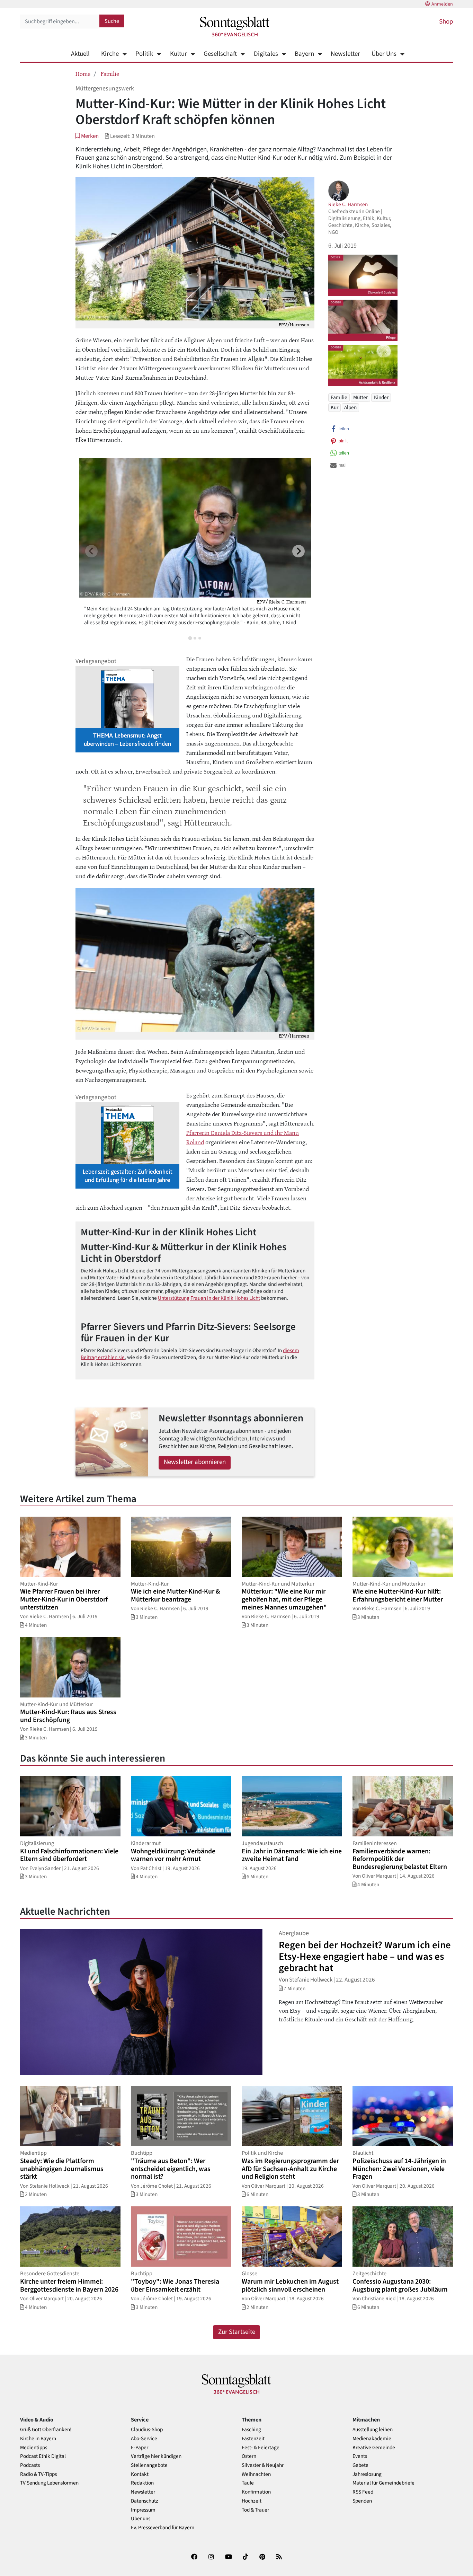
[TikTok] (246, 2558)
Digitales (266, 54)
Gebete (360, 2465)
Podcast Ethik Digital (43, 2456)
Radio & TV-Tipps (38, 2474)
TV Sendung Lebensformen (49, 2483)
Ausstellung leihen (373, 2430)
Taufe (248, 2483)
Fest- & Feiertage (261, 2448)
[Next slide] (298, 551)
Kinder (381, 397)
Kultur (178, 54)
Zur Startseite (237, 2332)
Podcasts (30, 2465)
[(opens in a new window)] (194, 2558)
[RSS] (279, 2558)
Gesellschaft (220, 54)
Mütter (360, 397)
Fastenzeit (253, 2439)
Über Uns (384, 54)
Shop (446, 22)
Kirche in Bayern (38, 2439)
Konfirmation (256, 2492)
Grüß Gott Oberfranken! (46, 2430)
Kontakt (140, 2474)
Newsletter (345, 54)
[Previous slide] (91, 551)
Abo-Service (144, 2439)
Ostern (249, 2456)
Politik (144, 54)
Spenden (362, 2501)
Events (360, 2456)
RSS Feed (363, 2492)
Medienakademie (372, 2439)
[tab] (190, 638)
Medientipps (34, 2448)
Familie (110, 73)
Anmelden (442, 4)
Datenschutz (145, 2501)
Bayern (304, 54)
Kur (334, 407)
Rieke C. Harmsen (348, 204)
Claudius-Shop (147, 2430)
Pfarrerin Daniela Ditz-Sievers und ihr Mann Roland (243, 1137)
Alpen (350, 407)
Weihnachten (256, 2474)
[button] (87, 136)
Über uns (141, 2519)
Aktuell (80, 54)
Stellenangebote (149, 2465)
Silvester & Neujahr (263, 2465)
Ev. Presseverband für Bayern (163, 2528)
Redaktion (142, 2483)
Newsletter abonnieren (195, 1462)
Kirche (110, 54)
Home (83, 73)
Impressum (143, 2510)
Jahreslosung (367, 2474)
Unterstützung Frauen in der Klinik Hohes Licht (209, 1298)
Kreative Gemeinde (374, 2448)
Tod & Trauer (255, 2510)
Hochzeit (252, 2501)
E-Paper (140, 2448)
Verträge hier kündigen (156, 2456)
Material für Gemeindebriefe (383, 2483)
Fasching (251, 2430)
